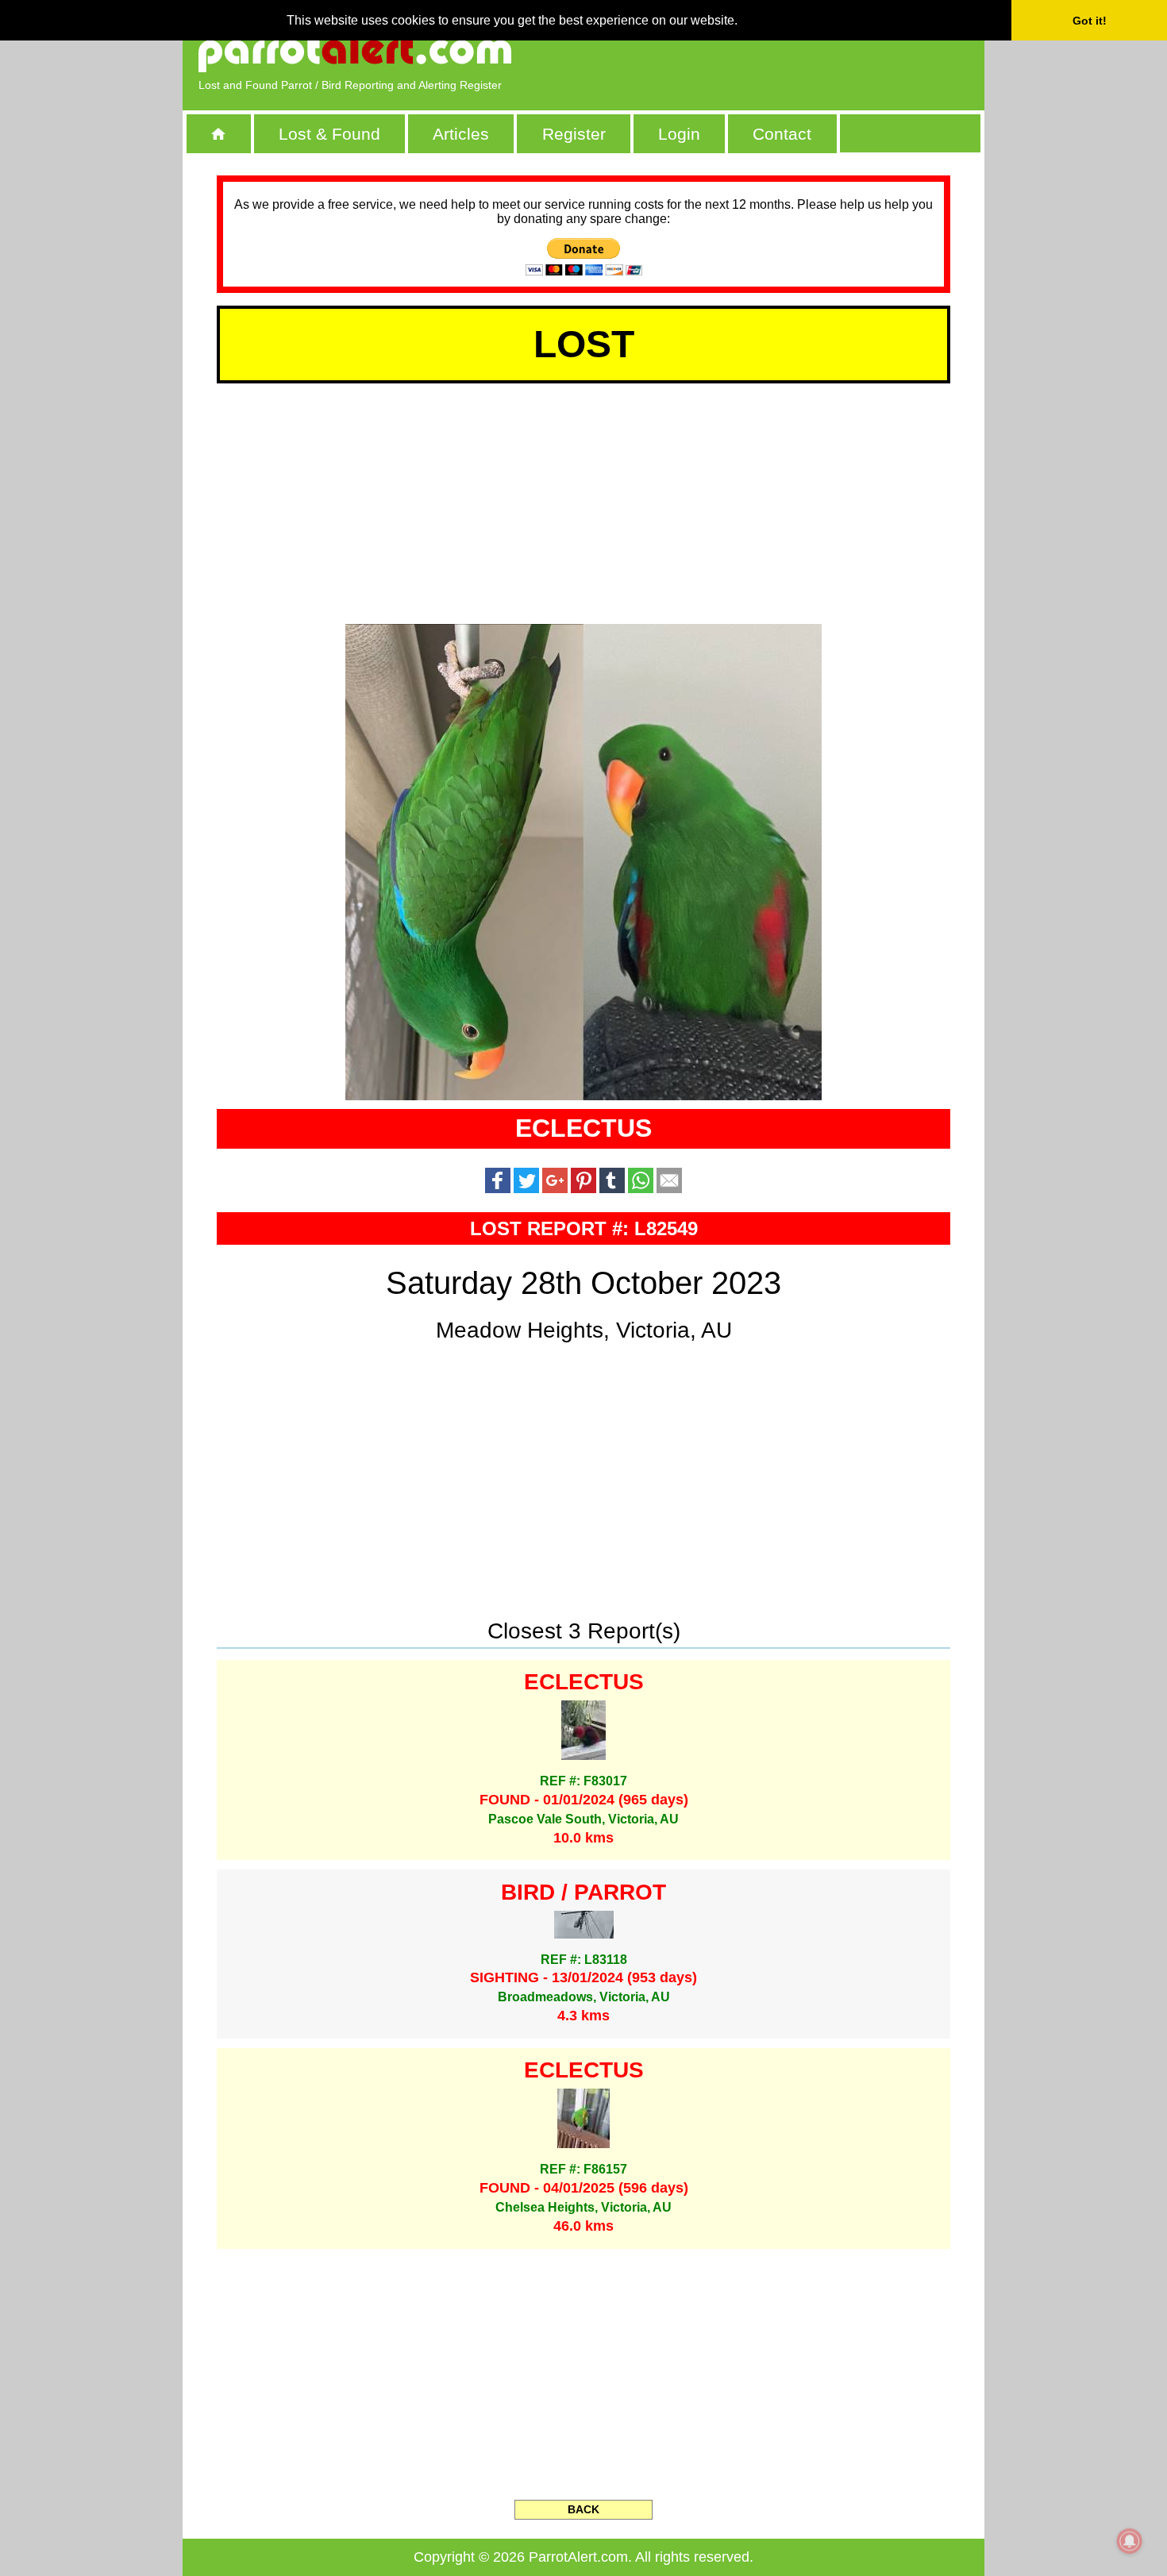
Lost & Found (329, 134)
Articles (461, 134)
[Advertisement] (786, 52)
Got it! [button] (1090, 21)
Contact (782, 134)
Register (574, 134)
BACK (583, 2509)
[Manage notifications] (1130, 2541)
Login (679, 134)
